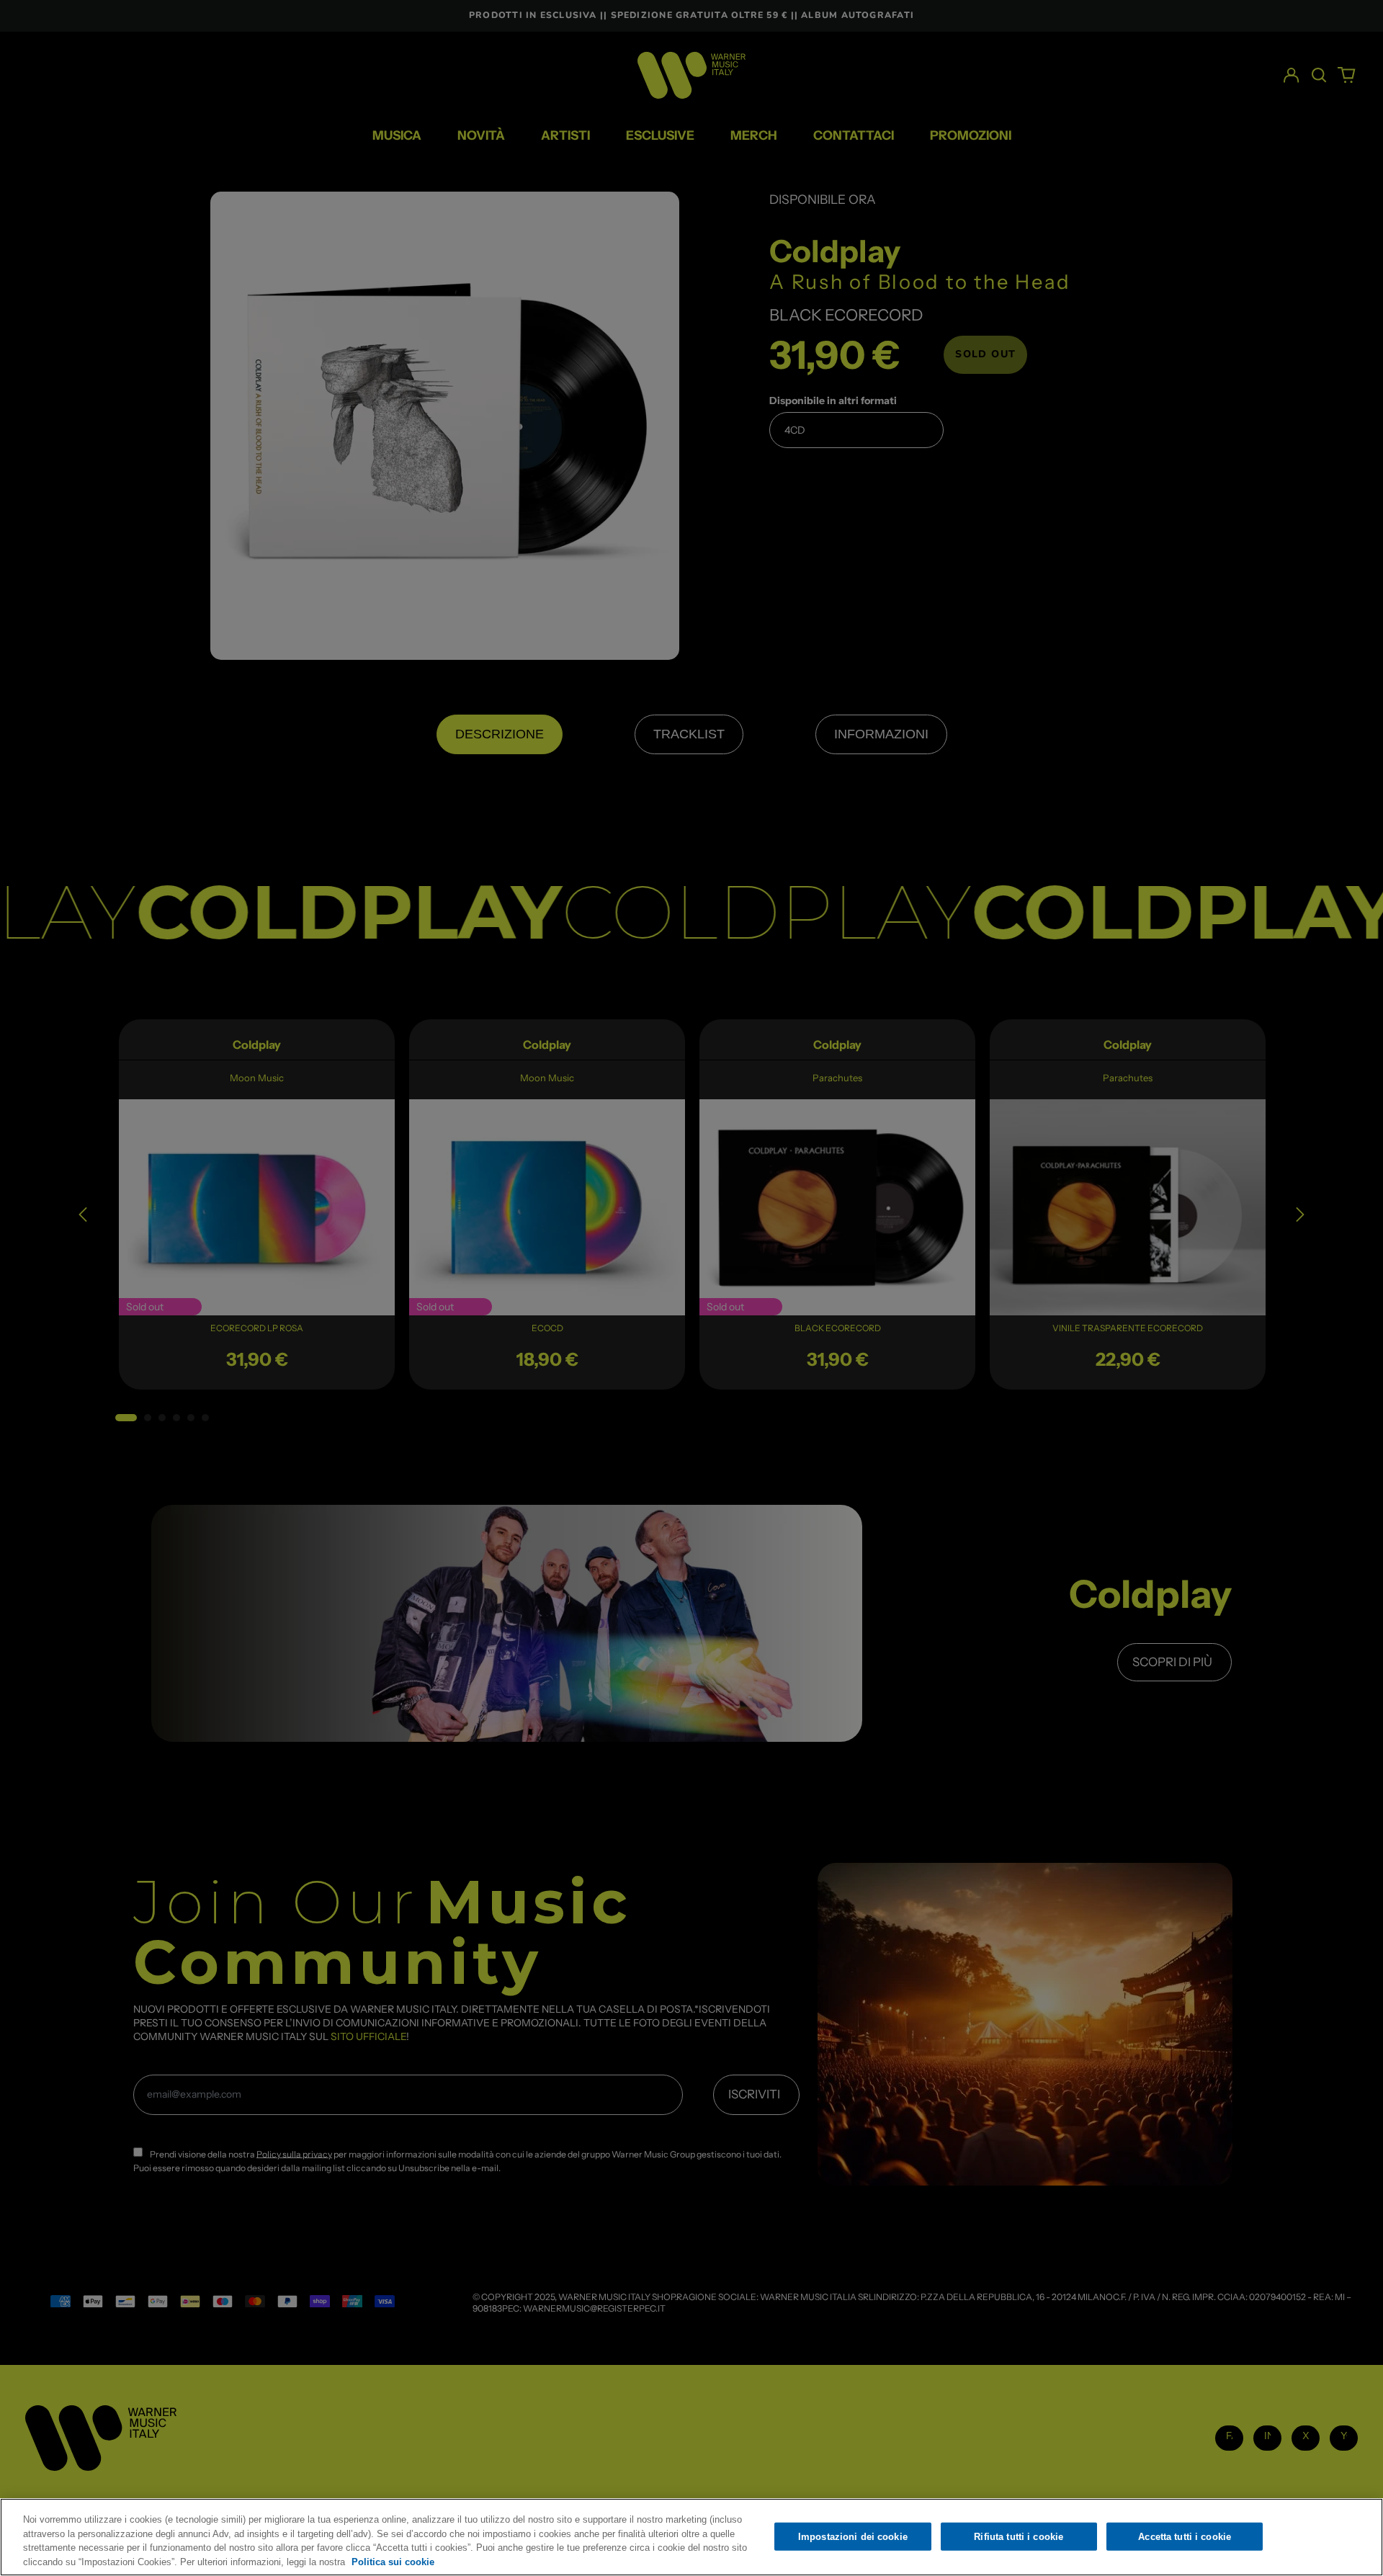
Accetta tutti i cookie (1185, 2537)
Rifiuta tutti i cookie (1019, 2537)
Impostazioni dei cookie (853, 2537)
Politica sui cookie (393, 2561)
